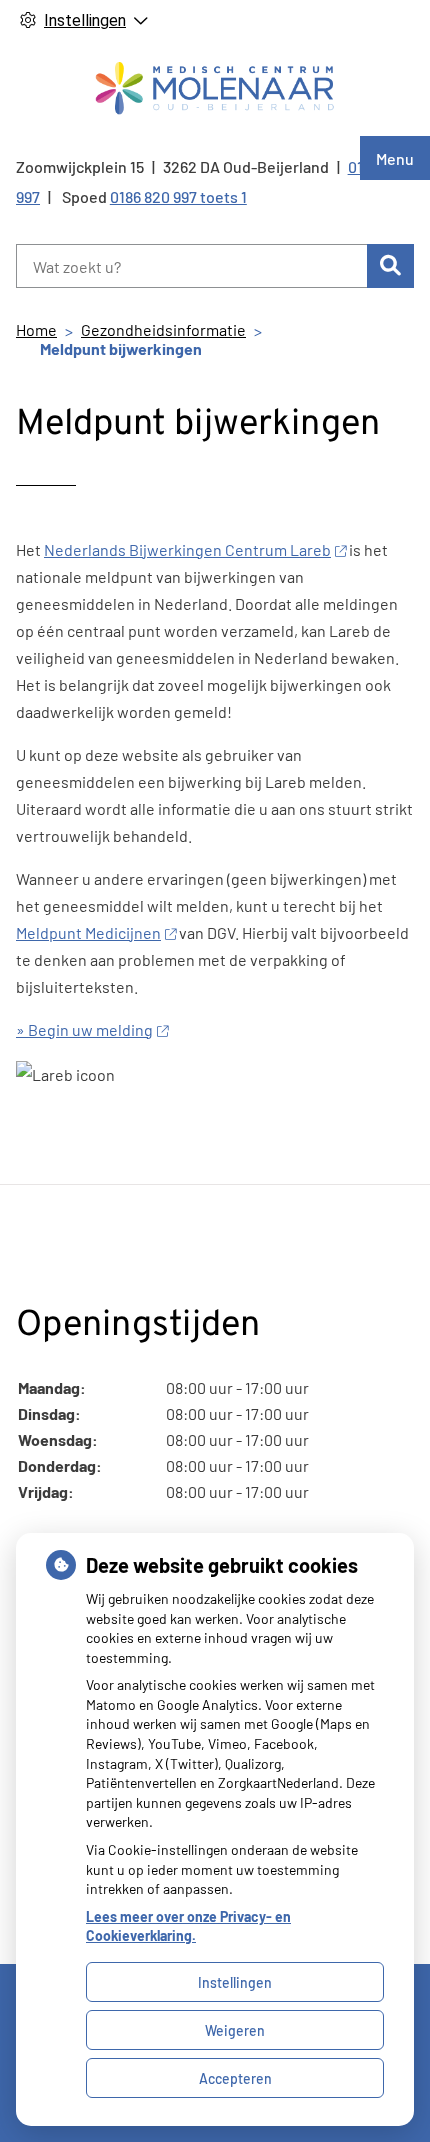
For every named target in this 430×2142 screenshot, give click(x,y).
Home (36, 329)
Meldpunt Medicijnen (88, 932)
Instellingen (235, 1982)
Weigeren (235, 2030)
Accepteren (235, 2078)
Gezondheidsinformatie (163, 329)
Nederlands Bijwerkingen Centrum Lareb (187, 549)
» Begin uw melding (84, 1029)
